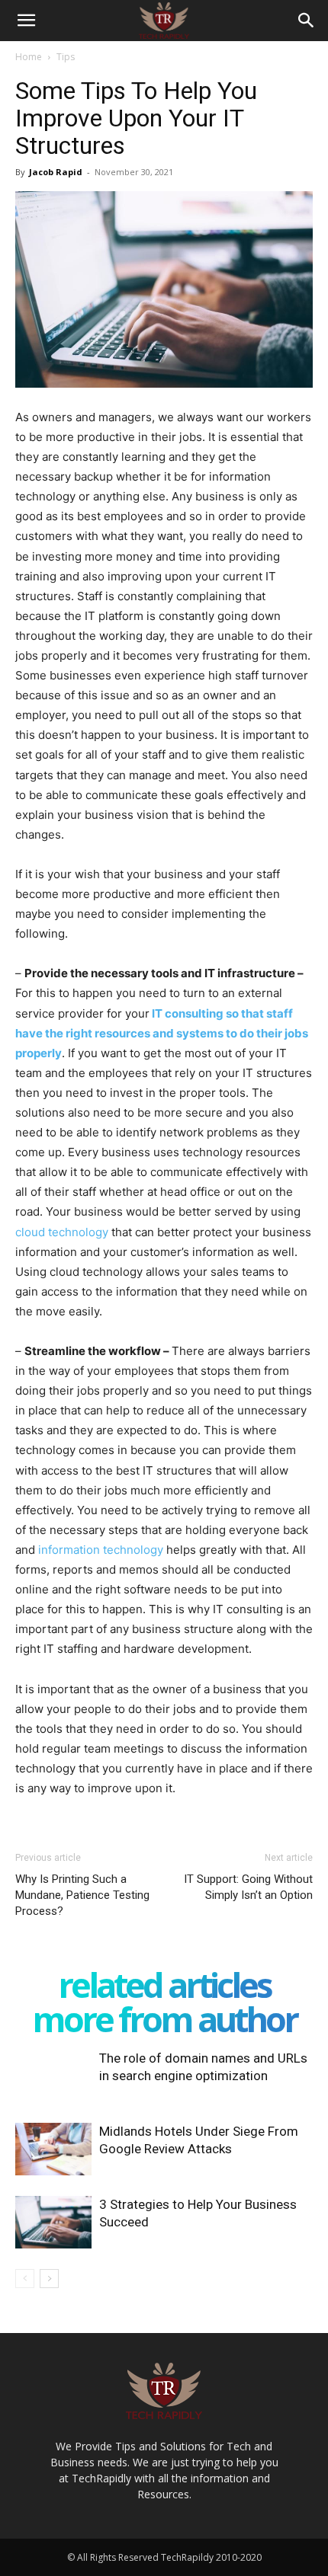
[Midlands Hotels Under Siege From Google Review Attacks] (53, 2149)
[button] (26, 21)
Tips (66, 57)
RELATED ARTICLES (164, 1985)
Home (29, 57)
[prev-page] (25, 2279)
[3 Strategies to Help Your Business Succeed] (53, 2222)
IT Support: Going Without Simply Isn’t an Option (248, 1887)
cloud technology (62, 1232)
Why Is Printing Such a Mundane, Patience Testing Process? (82, 1895)
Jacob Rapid (56, 172)
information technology (101, 1550)
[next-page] (49, 2279)
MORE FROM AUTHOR (164, 2019)
